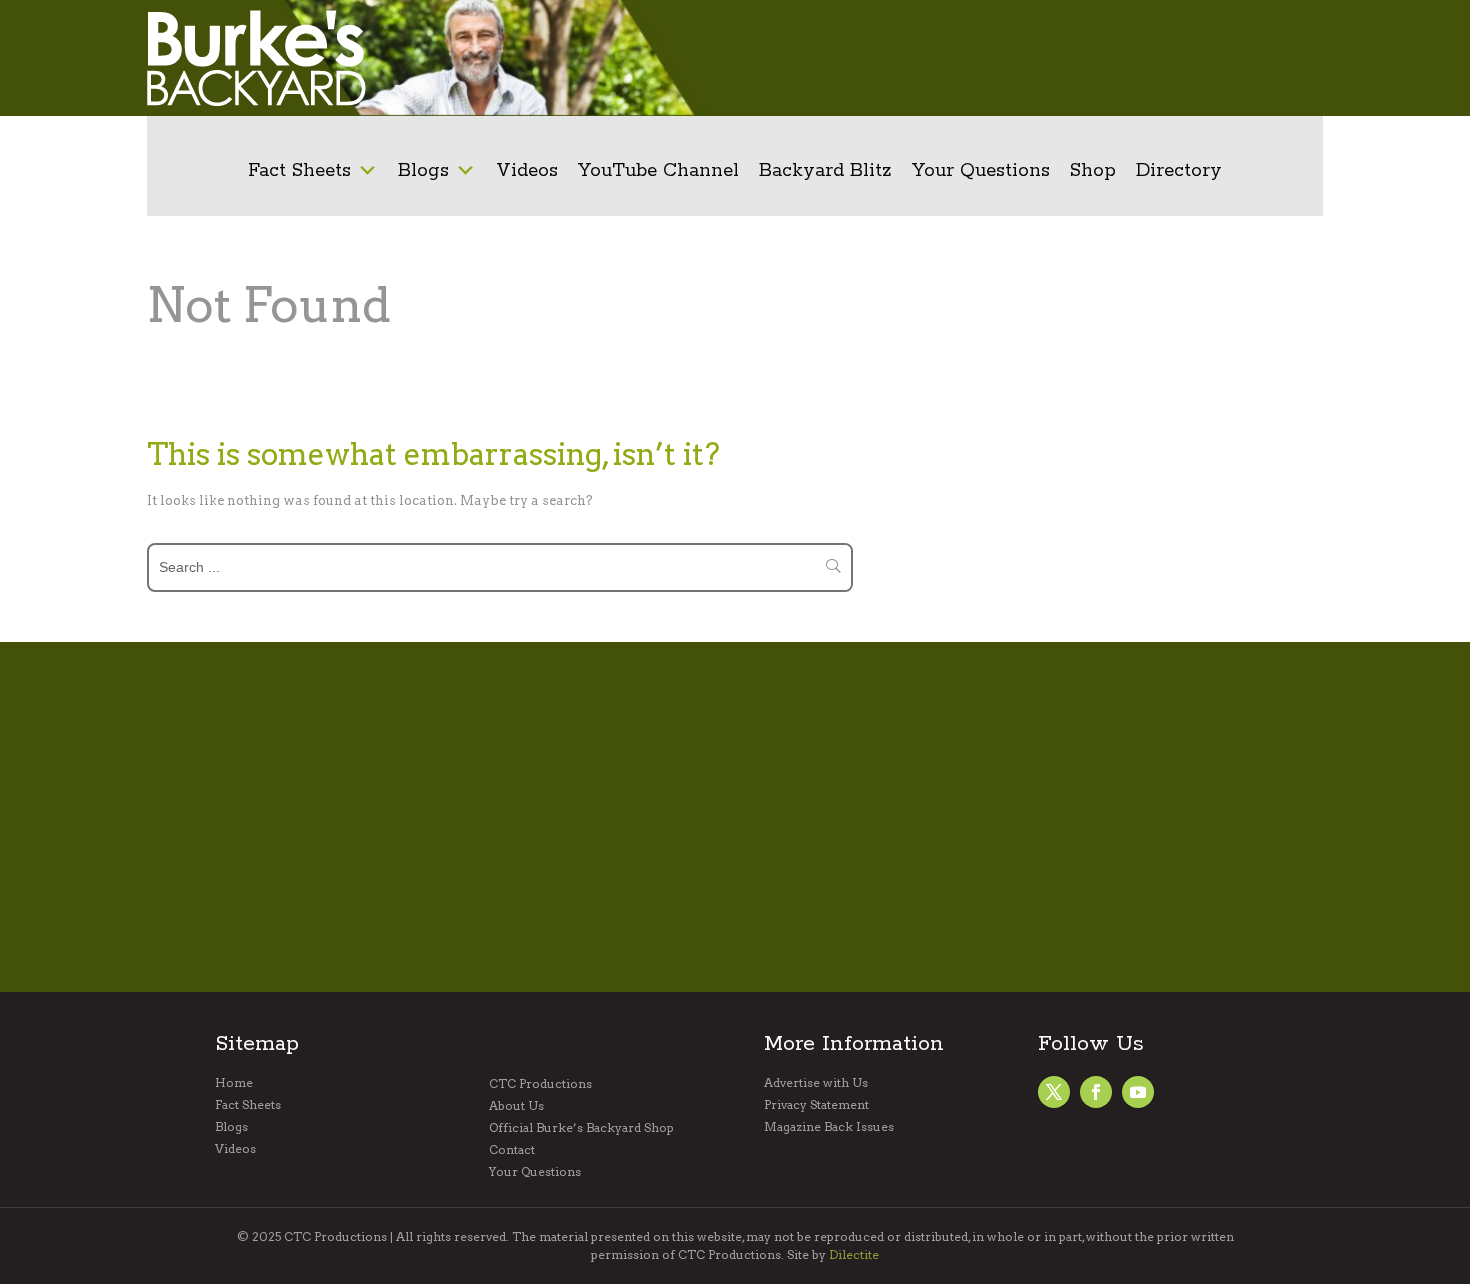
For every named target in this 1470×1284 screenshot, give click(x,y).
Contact (512, 1150)
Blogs (423, 171)
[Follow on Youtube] (1138, 1092)
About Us (516, 1106)
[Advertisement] (1022, 58)
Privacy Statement (816, 1105)
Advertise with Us (816, 1083)
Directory (1179, 171)
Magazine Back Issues (829, 1127)
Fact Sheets (299, 171)
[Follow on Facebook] (1054, 1092)
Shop (1093, 171)
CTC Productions (540, 1084)
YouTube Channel (658, 171)
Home (234, 1083)
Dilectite (854, 1254)
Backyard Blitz (825, 171)
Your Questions (981, 171)
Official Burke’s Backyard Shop (581, 1128)
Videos (527, 171)
